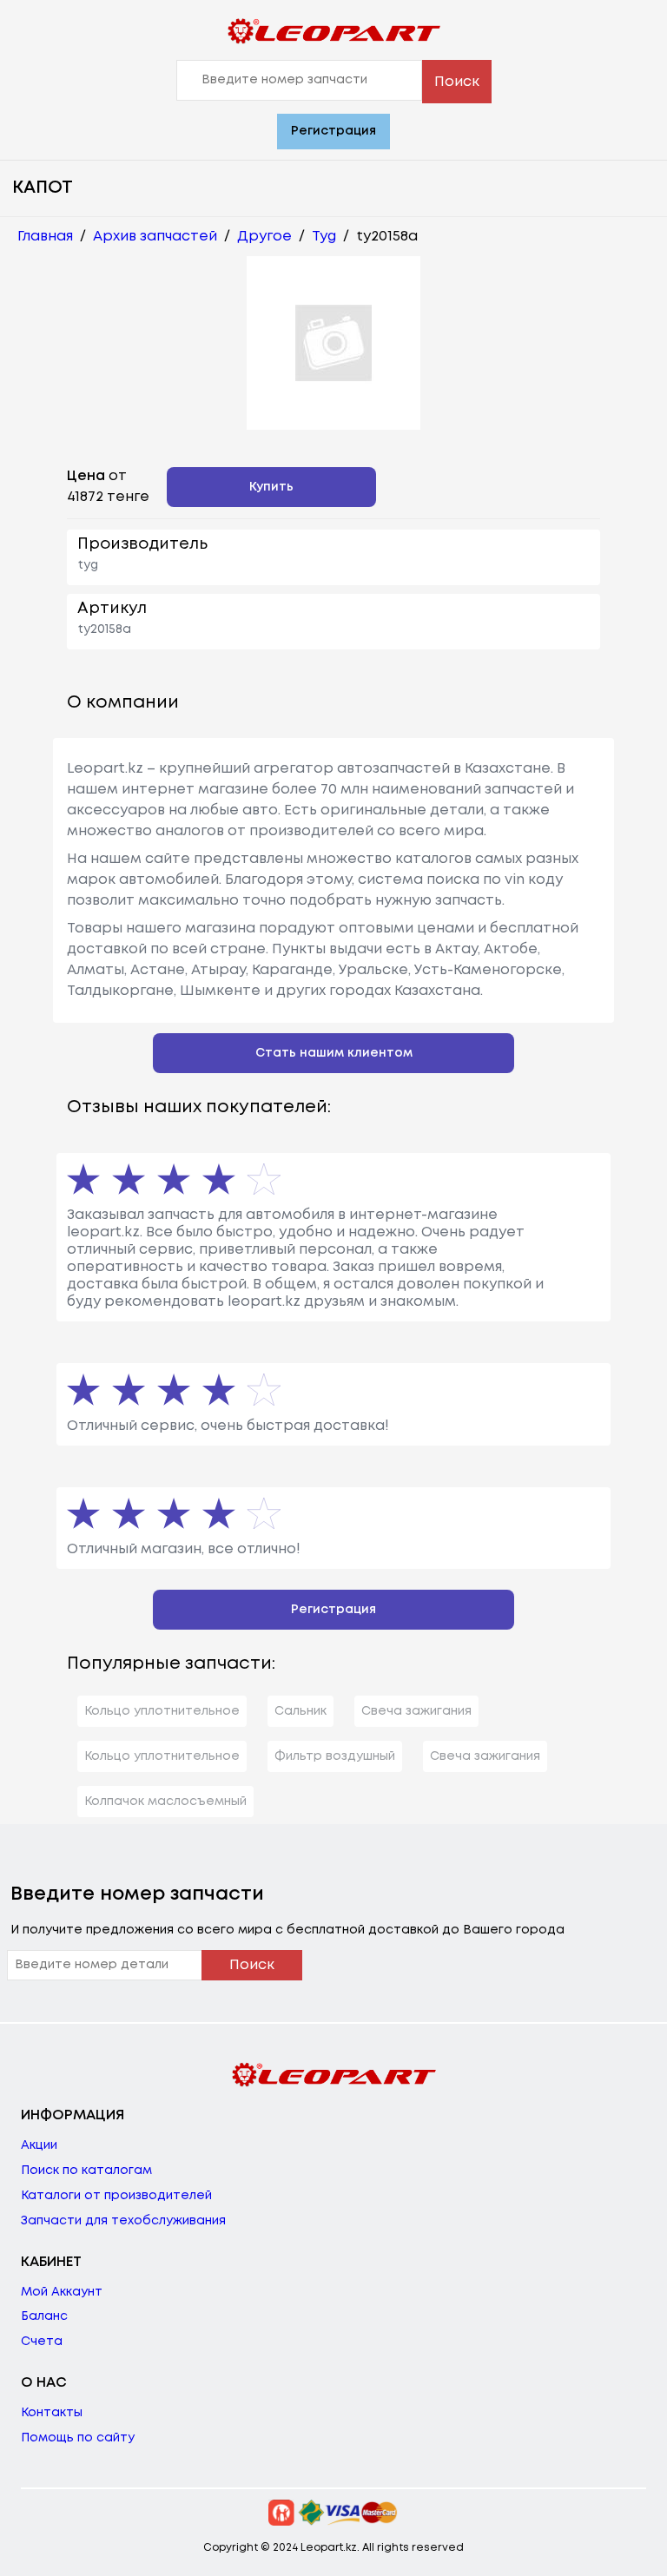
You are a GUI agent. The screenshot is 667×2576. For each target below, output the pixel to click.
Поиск (457, 82)
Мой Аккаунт (62, 2292)
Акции (39, 2145)
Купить (271, 487)
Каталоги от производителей (116, 2196)
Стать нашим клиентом (334, 1053)
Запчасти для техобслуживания (123, 2221)
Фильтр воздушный (335, 1756)
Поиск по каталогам (86, 2171)
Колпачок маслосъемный (165, 1802)
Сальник (300, 1711)
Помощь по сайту (78, 2438)
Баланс (44, 2316)
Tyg (324, 237)
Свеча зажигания (416, 1711)
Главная (45, 237)
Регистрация (333, 131)
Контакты (52, 2413)
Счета (42, 2342)
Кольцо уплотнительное (162, 1711)
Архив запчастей (155, 237)
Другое (264, 237)
